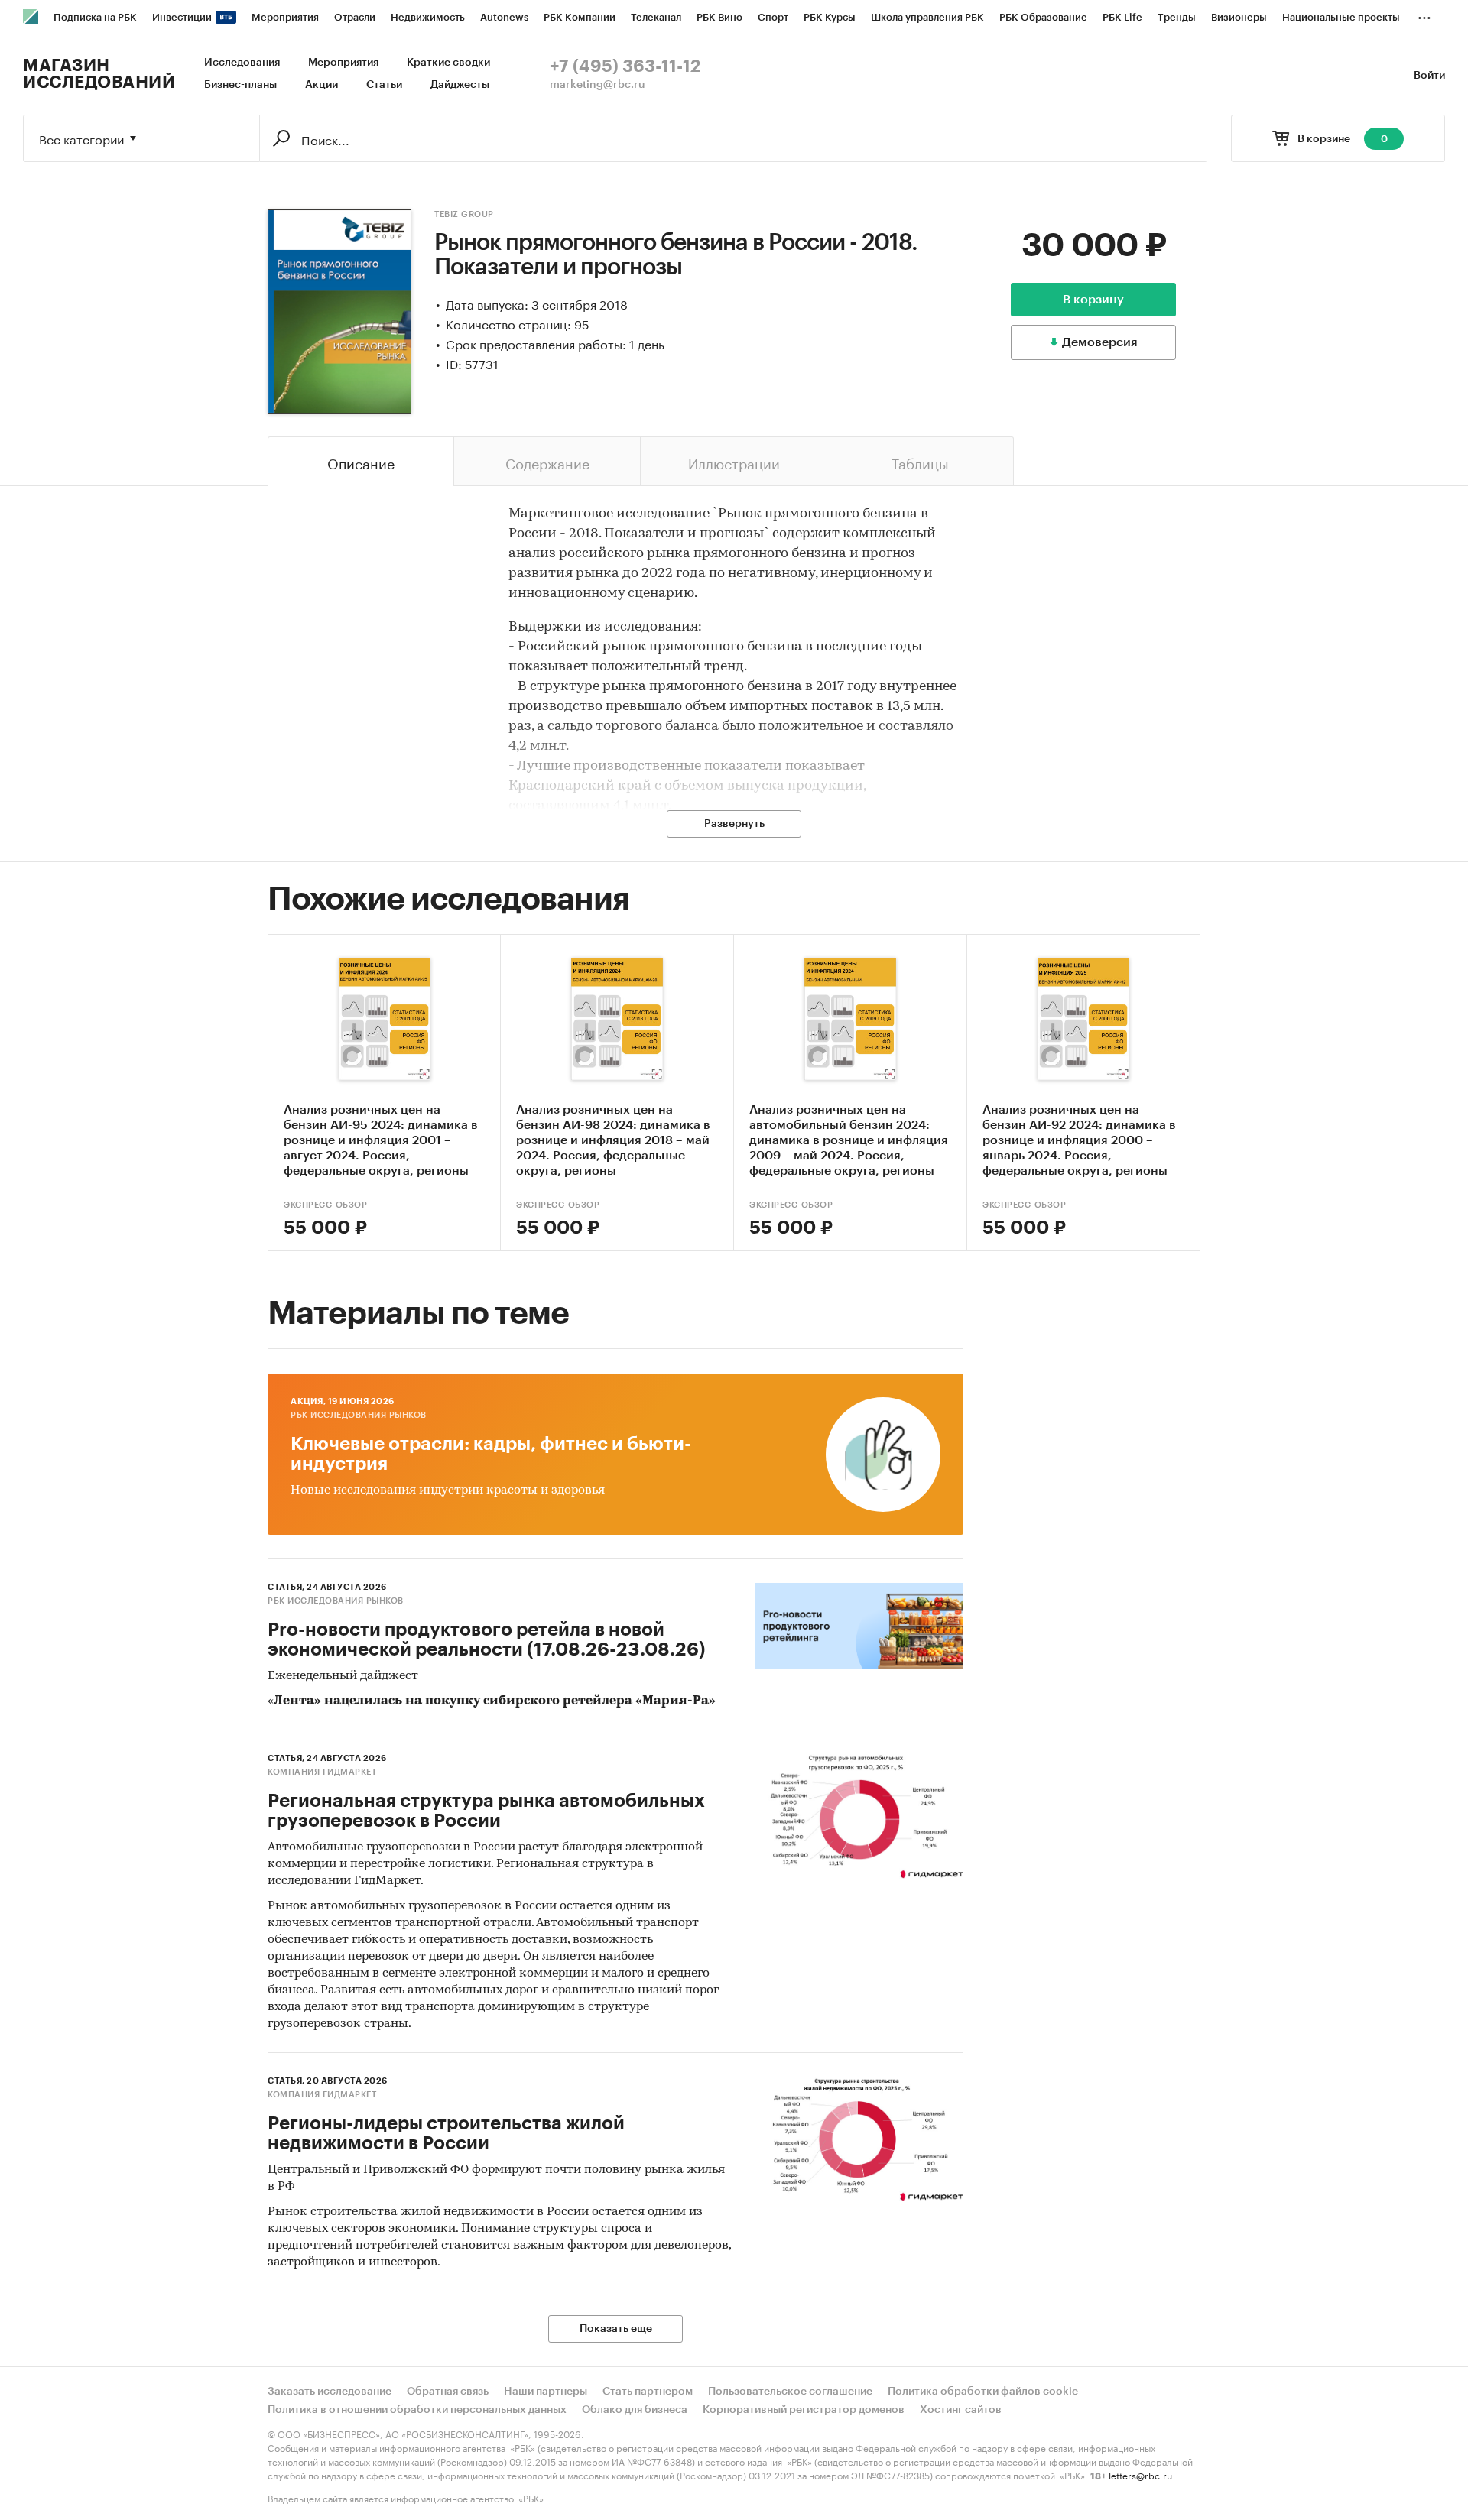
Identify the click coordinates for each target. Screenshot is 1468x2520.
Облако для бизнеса (635, 2410)
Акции (322, 85)
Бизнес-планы (240, 85)
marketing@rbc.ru (598, 85)
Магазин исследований (99, 74)
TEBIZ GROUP (464, 214)
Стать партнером (648, 2392)
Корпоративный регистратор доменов (804, 2410)
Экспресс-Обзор (325, 1205)
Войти (1429, 76)
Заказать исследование (330, 2392)
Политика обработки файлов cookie (983, 2392)
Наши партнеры (546, 2392)
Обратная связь (448, 2392)
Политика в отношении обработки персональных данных (417, 2410)
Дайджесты (460, 85)
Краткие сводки (448, 63)
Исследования (242, 63)
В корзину (1093, 300)
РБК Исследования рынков (359, 1415)
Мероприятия (343, 63)
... (1424, 15)
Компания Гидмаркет (322, 1772)
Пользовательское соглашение (790, 2392)
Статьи (384, 85)
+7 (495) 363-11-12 (625, 66)
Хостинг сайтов (961, 2410)
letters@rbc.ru (1140, 2475)
